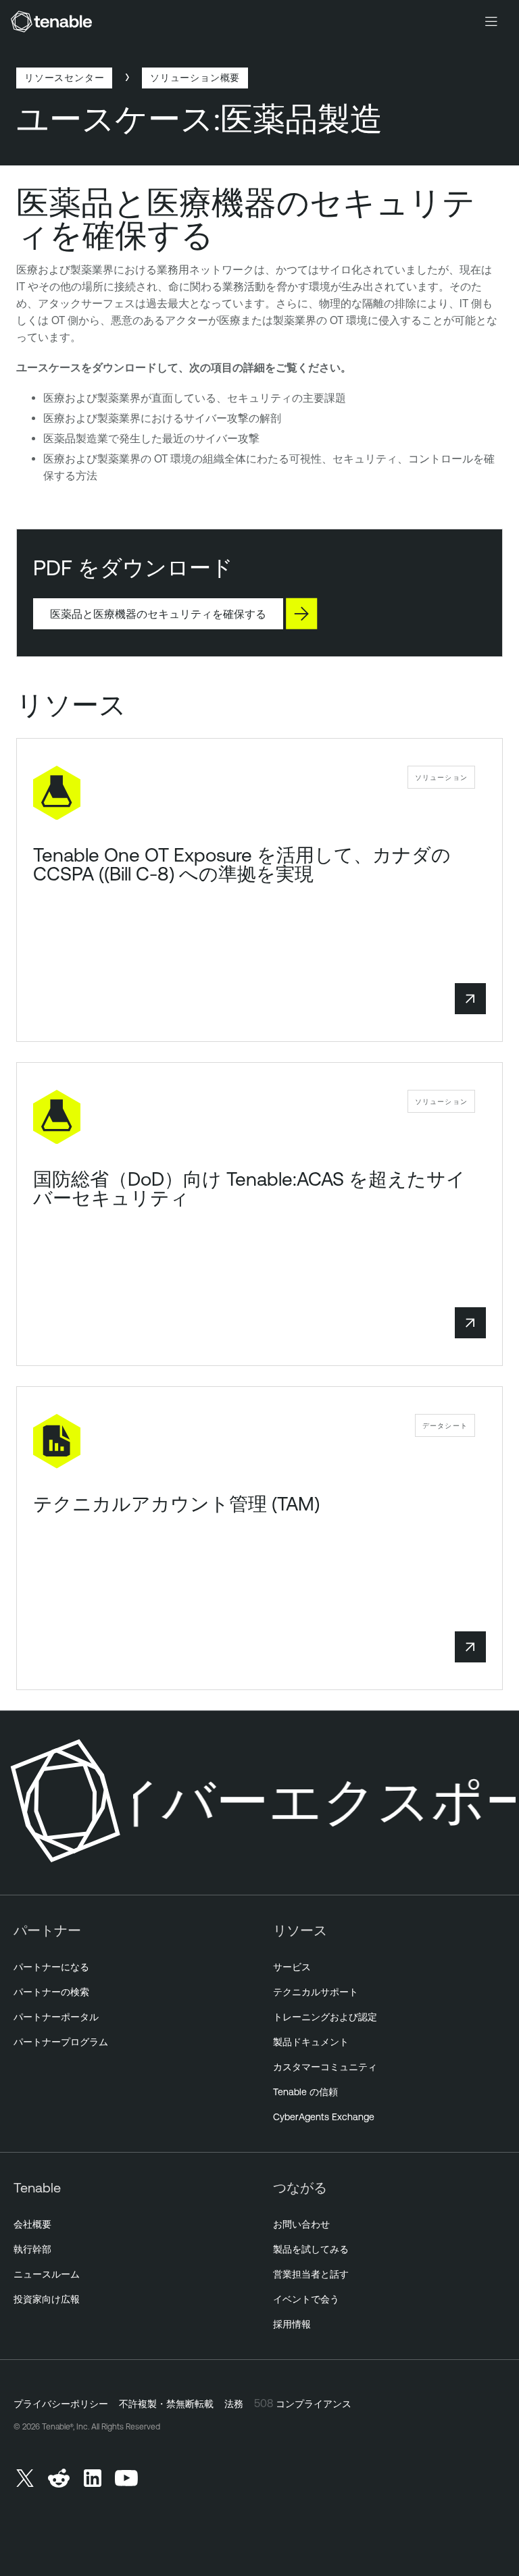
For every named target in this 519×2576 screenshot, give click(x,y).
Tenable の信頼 (305, 2092)
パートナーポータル (56, 2017)
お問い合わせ (301, 2224)
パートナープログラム (61, 2042)
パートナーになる (51, 1967)
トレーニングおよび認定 (325, 2017)
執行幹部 (32, 2249)
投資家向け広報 (47, 2299)
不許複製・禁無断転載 (166, 2404)
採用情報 (292, 2324)
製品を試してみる (311, 2249)
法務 (234, 2404)
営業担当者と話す (311, 2274)
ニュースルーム (47, 2274)
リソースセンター (64, 77)
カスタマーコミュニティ (325, 2067)
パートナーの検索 (51, 1992)
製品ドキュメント (311, 2042)
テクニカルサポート (316, 1992)
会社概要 (32, 2224)
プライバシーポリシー (61, 2404)
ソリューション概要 (195, 77)
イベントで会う (306, 2299)
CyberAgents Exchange (324, 2117)
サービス (292, 1967)
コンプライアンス (314, 2404)
